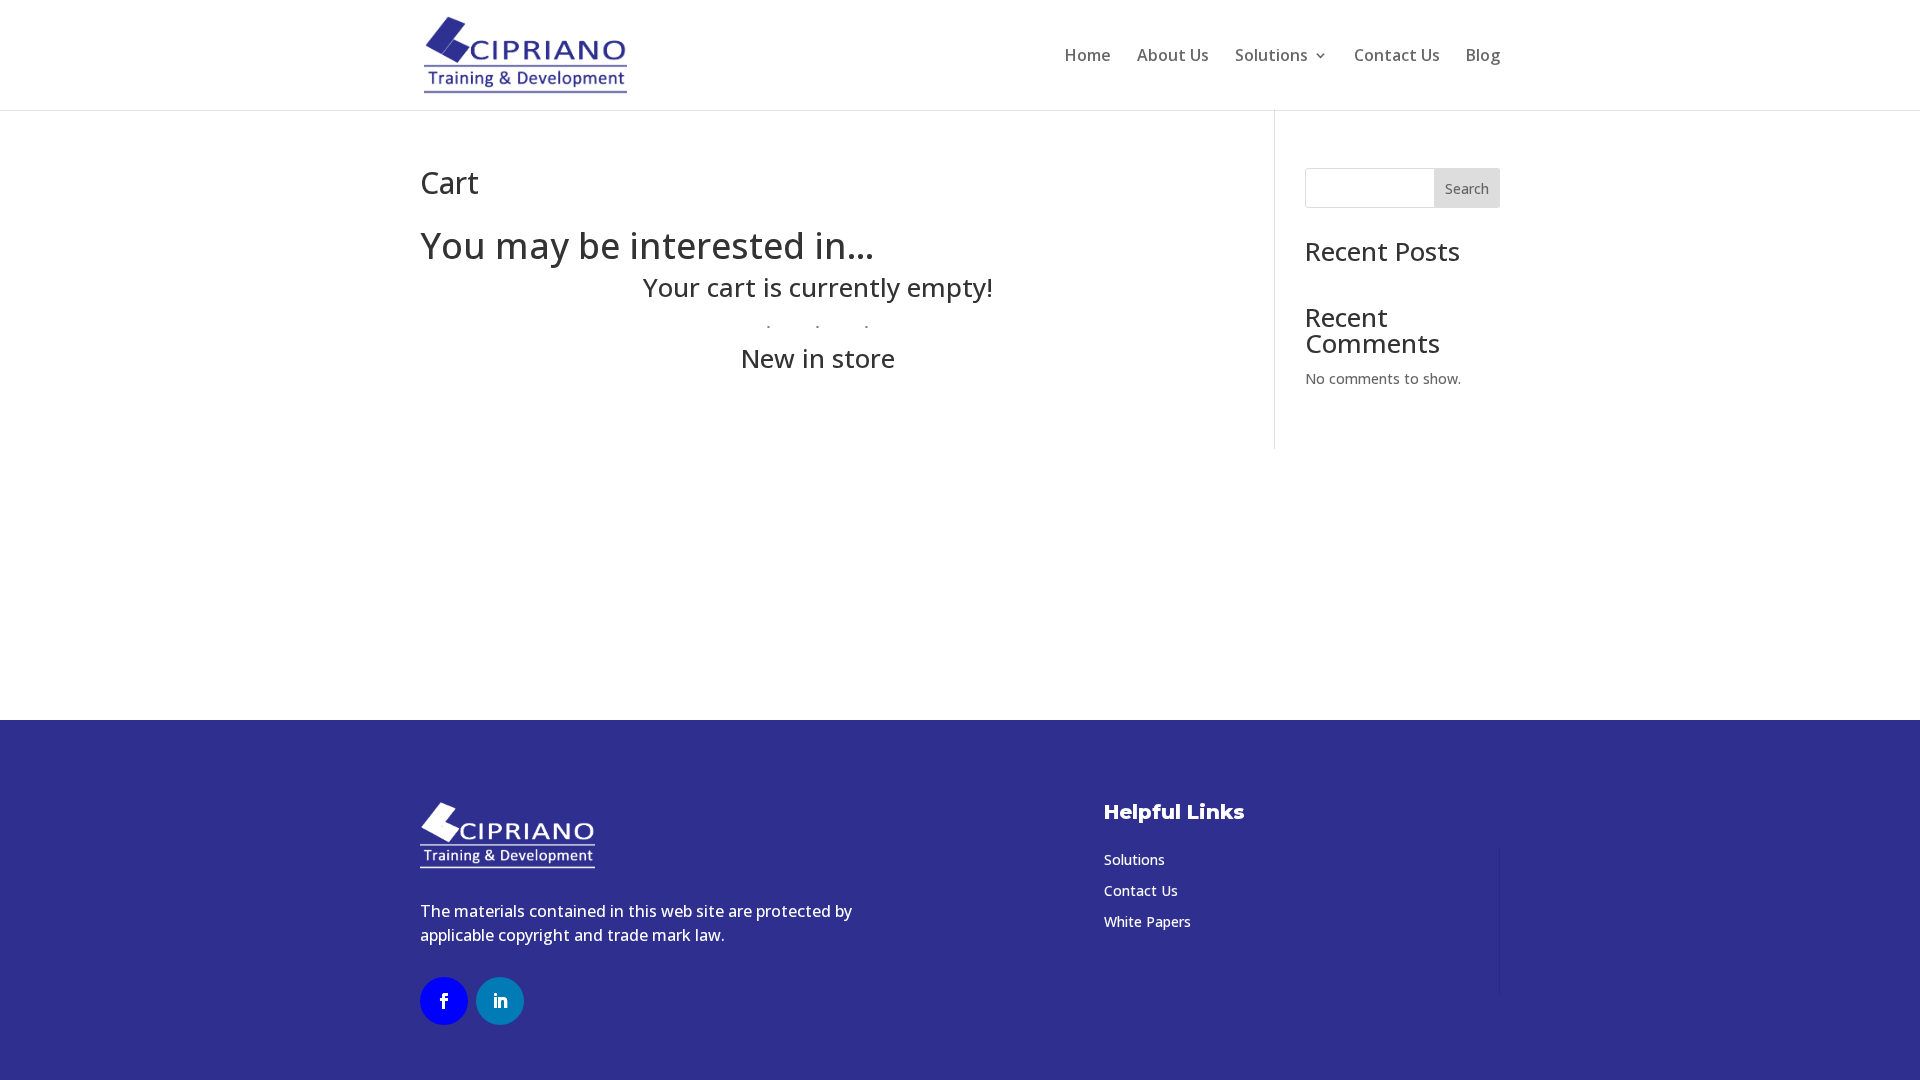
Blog (1483, 57)
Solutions (1271, 57)
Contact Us (1397, 57)
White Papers (1147, 921)
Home (1088, 57)
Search (1467, 188)
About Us (1173, 57)
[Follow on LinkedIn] (500, 1001)
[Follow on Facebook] (444, 1001)
